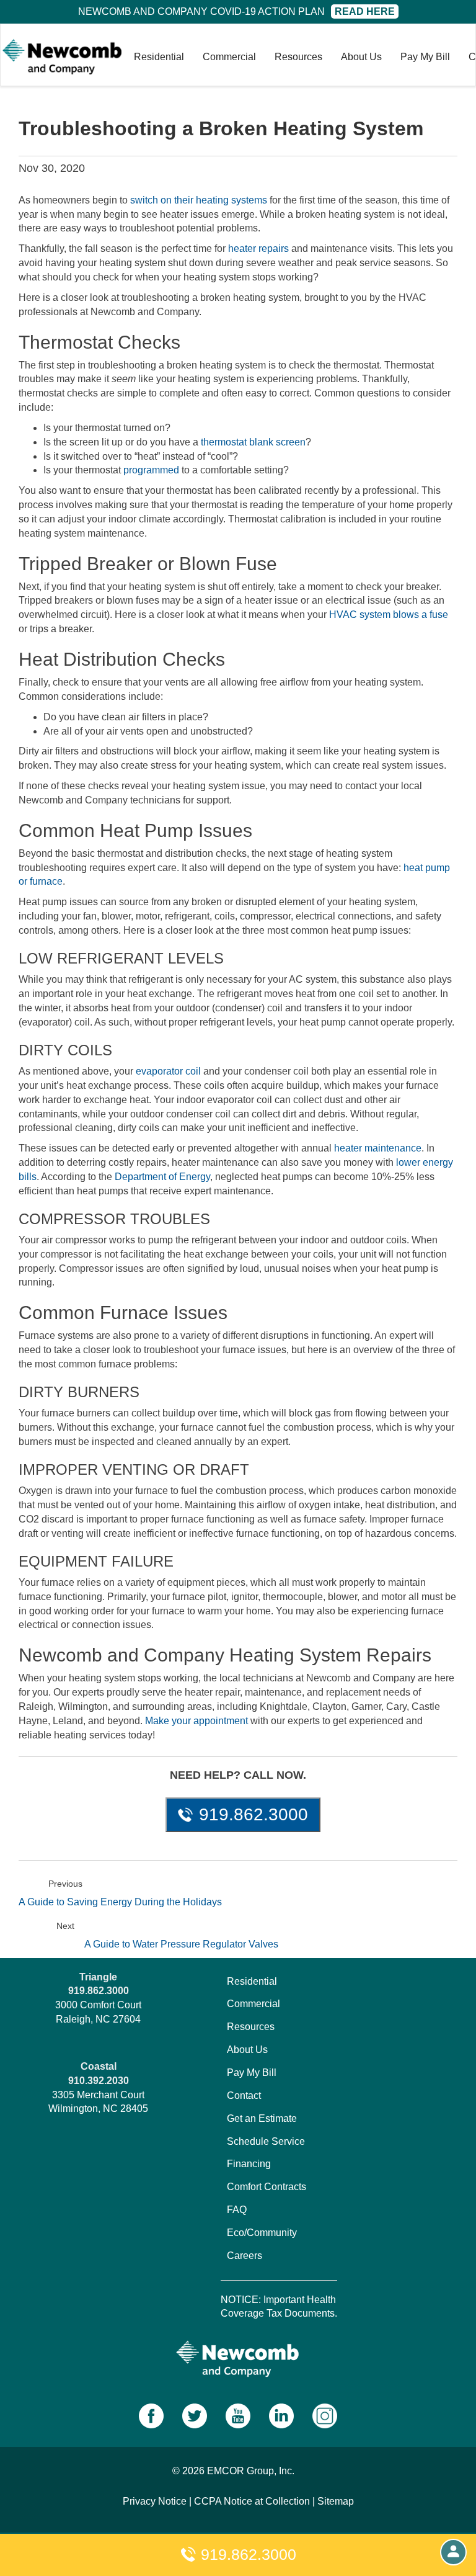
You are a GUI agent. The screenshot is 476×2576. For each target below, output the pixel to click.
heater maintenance (378, 1148)
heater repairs (258, 248)
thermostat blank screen (253, 442)
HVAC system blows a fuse (389, 615)
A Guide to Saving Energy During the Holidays (120, 1902)
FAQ (237, 2210)
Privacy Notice (155, 2501)
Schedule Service (266, 2141)
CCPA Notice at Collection (252, 2501)
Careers (245, 2256)
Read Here (365, 11)
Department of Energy (162, 1177)
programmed (151, 470)
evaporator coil (168, 1071)
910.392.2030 (99, 2081)
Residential (159, 57)
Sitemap (336, 2501)
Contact (244, 2095)
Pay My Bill (425, 57)
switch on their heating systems (199, 200)
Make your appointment (196, 1721)
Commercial (229, 57)
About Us (361, 57)
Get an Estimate (262, 2118)
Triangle (98, 1977)
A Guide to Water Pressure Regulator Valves (181, 1944)
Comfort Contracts (267, 2187)
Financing (249, 2164)
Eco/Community (262, 2233)
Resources (298, 57)
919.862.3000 (246, 2554)
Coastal (99, 2066)
